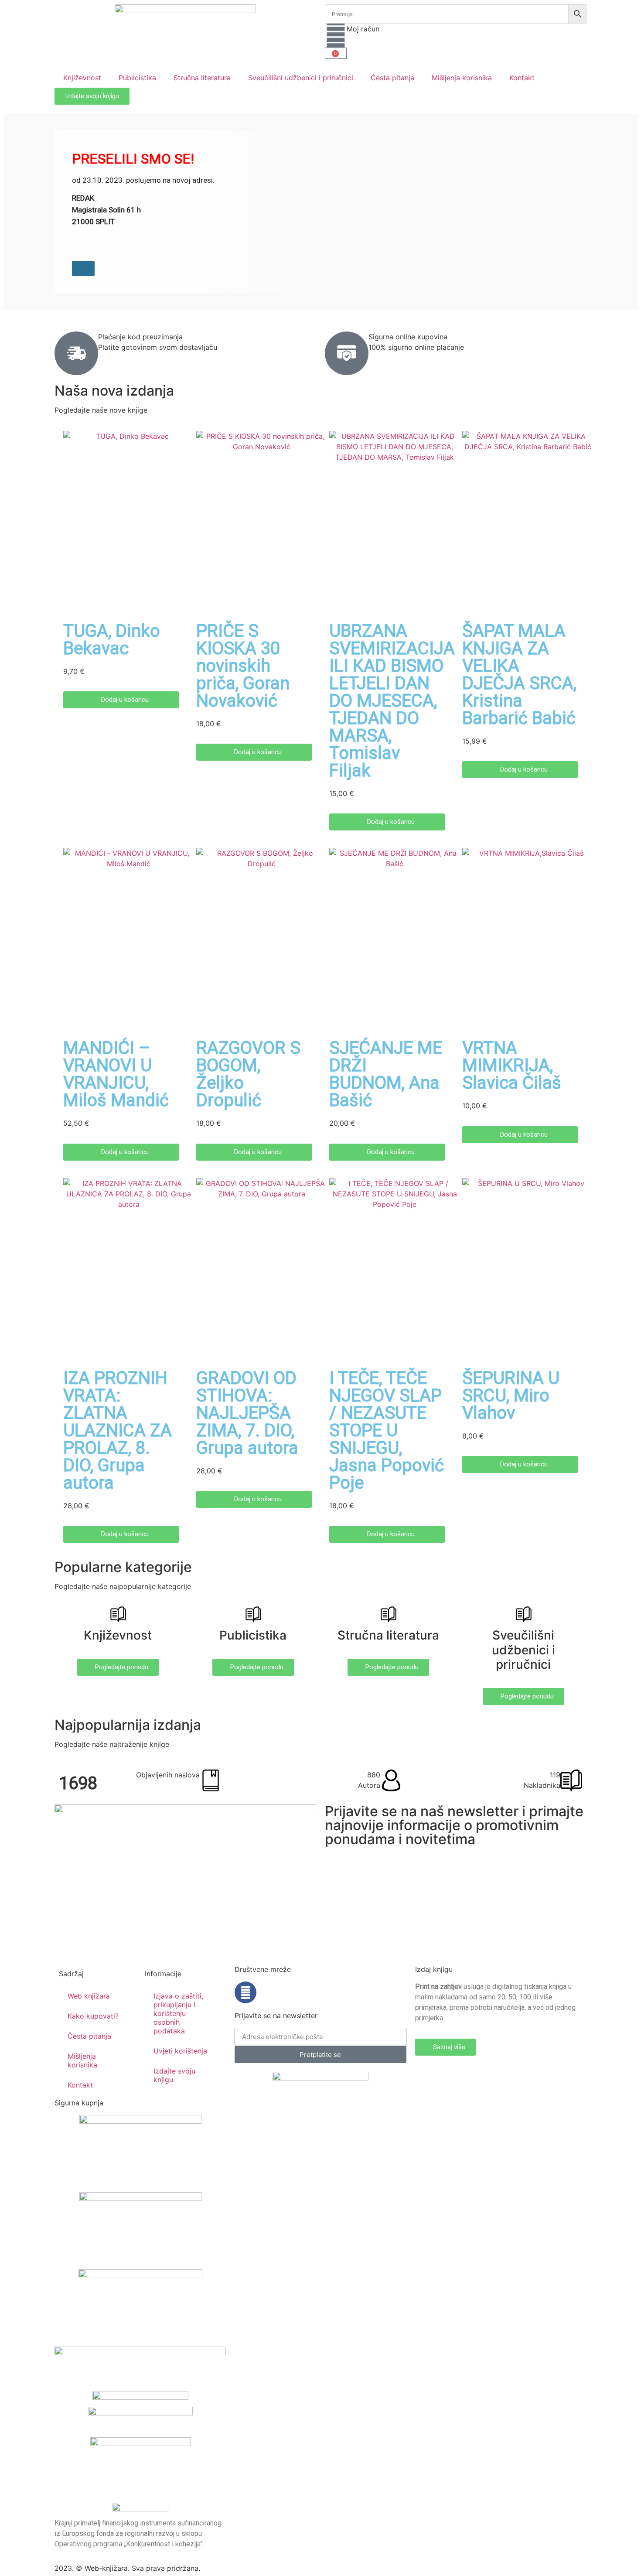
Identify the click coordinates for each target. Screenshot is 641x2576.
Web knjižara (89, 1996)
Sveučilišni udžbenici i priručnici (301, 78)
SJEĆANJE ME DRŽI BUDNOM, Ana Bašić (386, 1074)
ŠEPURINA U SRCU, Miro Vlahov (511, 1396)
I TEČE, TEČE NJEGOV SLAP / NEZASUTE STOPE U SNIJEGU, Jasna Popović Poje (387, 1430)
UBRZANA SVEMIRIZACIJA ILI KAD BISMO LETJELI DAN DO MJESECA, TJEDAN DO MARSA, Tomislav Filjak (392, 701)
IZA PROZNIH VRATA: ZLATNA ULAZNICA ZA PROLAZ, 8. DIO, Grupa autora (118, 1430)
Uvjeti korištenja (180, 2051)
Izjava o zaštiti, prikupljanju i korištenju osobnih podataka (178, 2013)
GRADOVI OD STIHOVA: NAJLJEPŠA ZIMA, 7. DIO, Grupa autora (247, 1413)
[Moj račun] (336, 34)
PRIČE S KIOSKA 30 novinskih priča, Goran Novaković (243, 666)
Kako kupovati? (93, 2016)
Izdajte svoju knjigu (174, 2075)
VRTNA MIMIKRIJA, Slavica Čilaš (512, 1065)
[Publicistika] (253, 1614)
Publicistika (137, 78)
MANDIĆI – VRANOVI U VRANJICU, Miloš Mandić (116, 1074)
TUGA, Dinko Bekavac (112, 640)
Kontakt (522, 78)
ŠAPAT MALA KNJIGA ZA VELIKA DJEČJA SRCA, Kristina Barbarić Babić (519, 675)
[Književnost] (118, 1614)
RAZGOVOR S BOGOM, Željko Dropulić (248, 1074)
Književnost (82, 78)
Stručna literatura (202, 78)
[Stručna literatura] (388, 1614)
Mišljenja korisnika (462, 78)
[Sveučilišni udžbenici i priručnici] (523, 1614)
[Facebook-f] (245, 1992)
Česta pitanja (392, 78)
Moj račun (363, 29)
